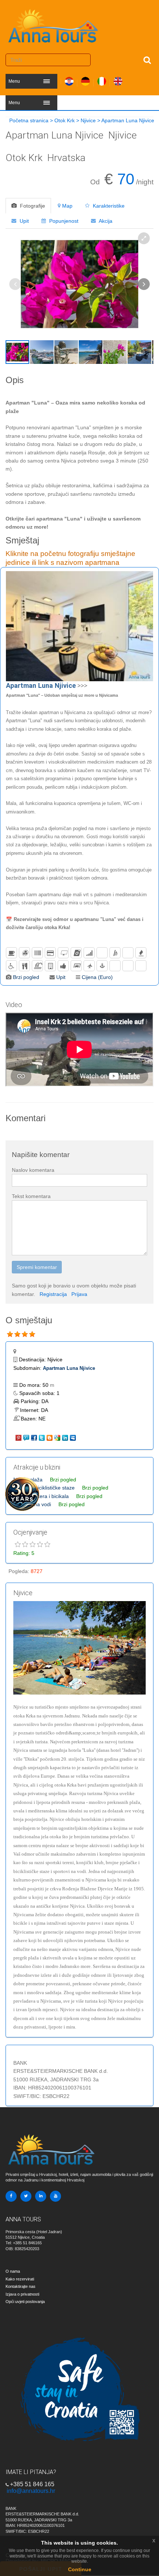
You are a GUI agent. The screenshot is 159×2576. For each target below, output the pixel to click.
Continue (80, 2569)
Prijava (79, 1294)
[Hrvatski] (69, 80)
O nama (13, 2271)
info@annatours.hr (31, 2491)
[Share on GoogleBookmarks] (58, 1437)
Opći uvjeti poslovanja (25, 2302)
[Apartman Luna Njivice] (79, 626)
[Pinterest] (19, 1437)
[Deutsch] (85, 80)
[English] (118, 80)
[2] (17, 1334)
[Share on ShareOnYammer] (27, 1437)
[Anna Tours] (54, 24)
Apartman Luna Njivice (69, 1368)
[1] (10, 1334)
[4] (32, 1334)
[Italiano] (102, 80)
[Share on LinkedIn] (66, 1437)
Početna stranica (29, 120)
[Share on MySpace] (73, 1437)
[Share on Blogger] (50, 1437)
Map (67, 206)
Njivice (88, 120)
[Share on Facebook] (35, 1437)
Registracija (53, 1294)
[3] (25, 1334)
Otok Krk (65, 120)
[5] (47, 1545)
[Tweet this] (42, 1437)
